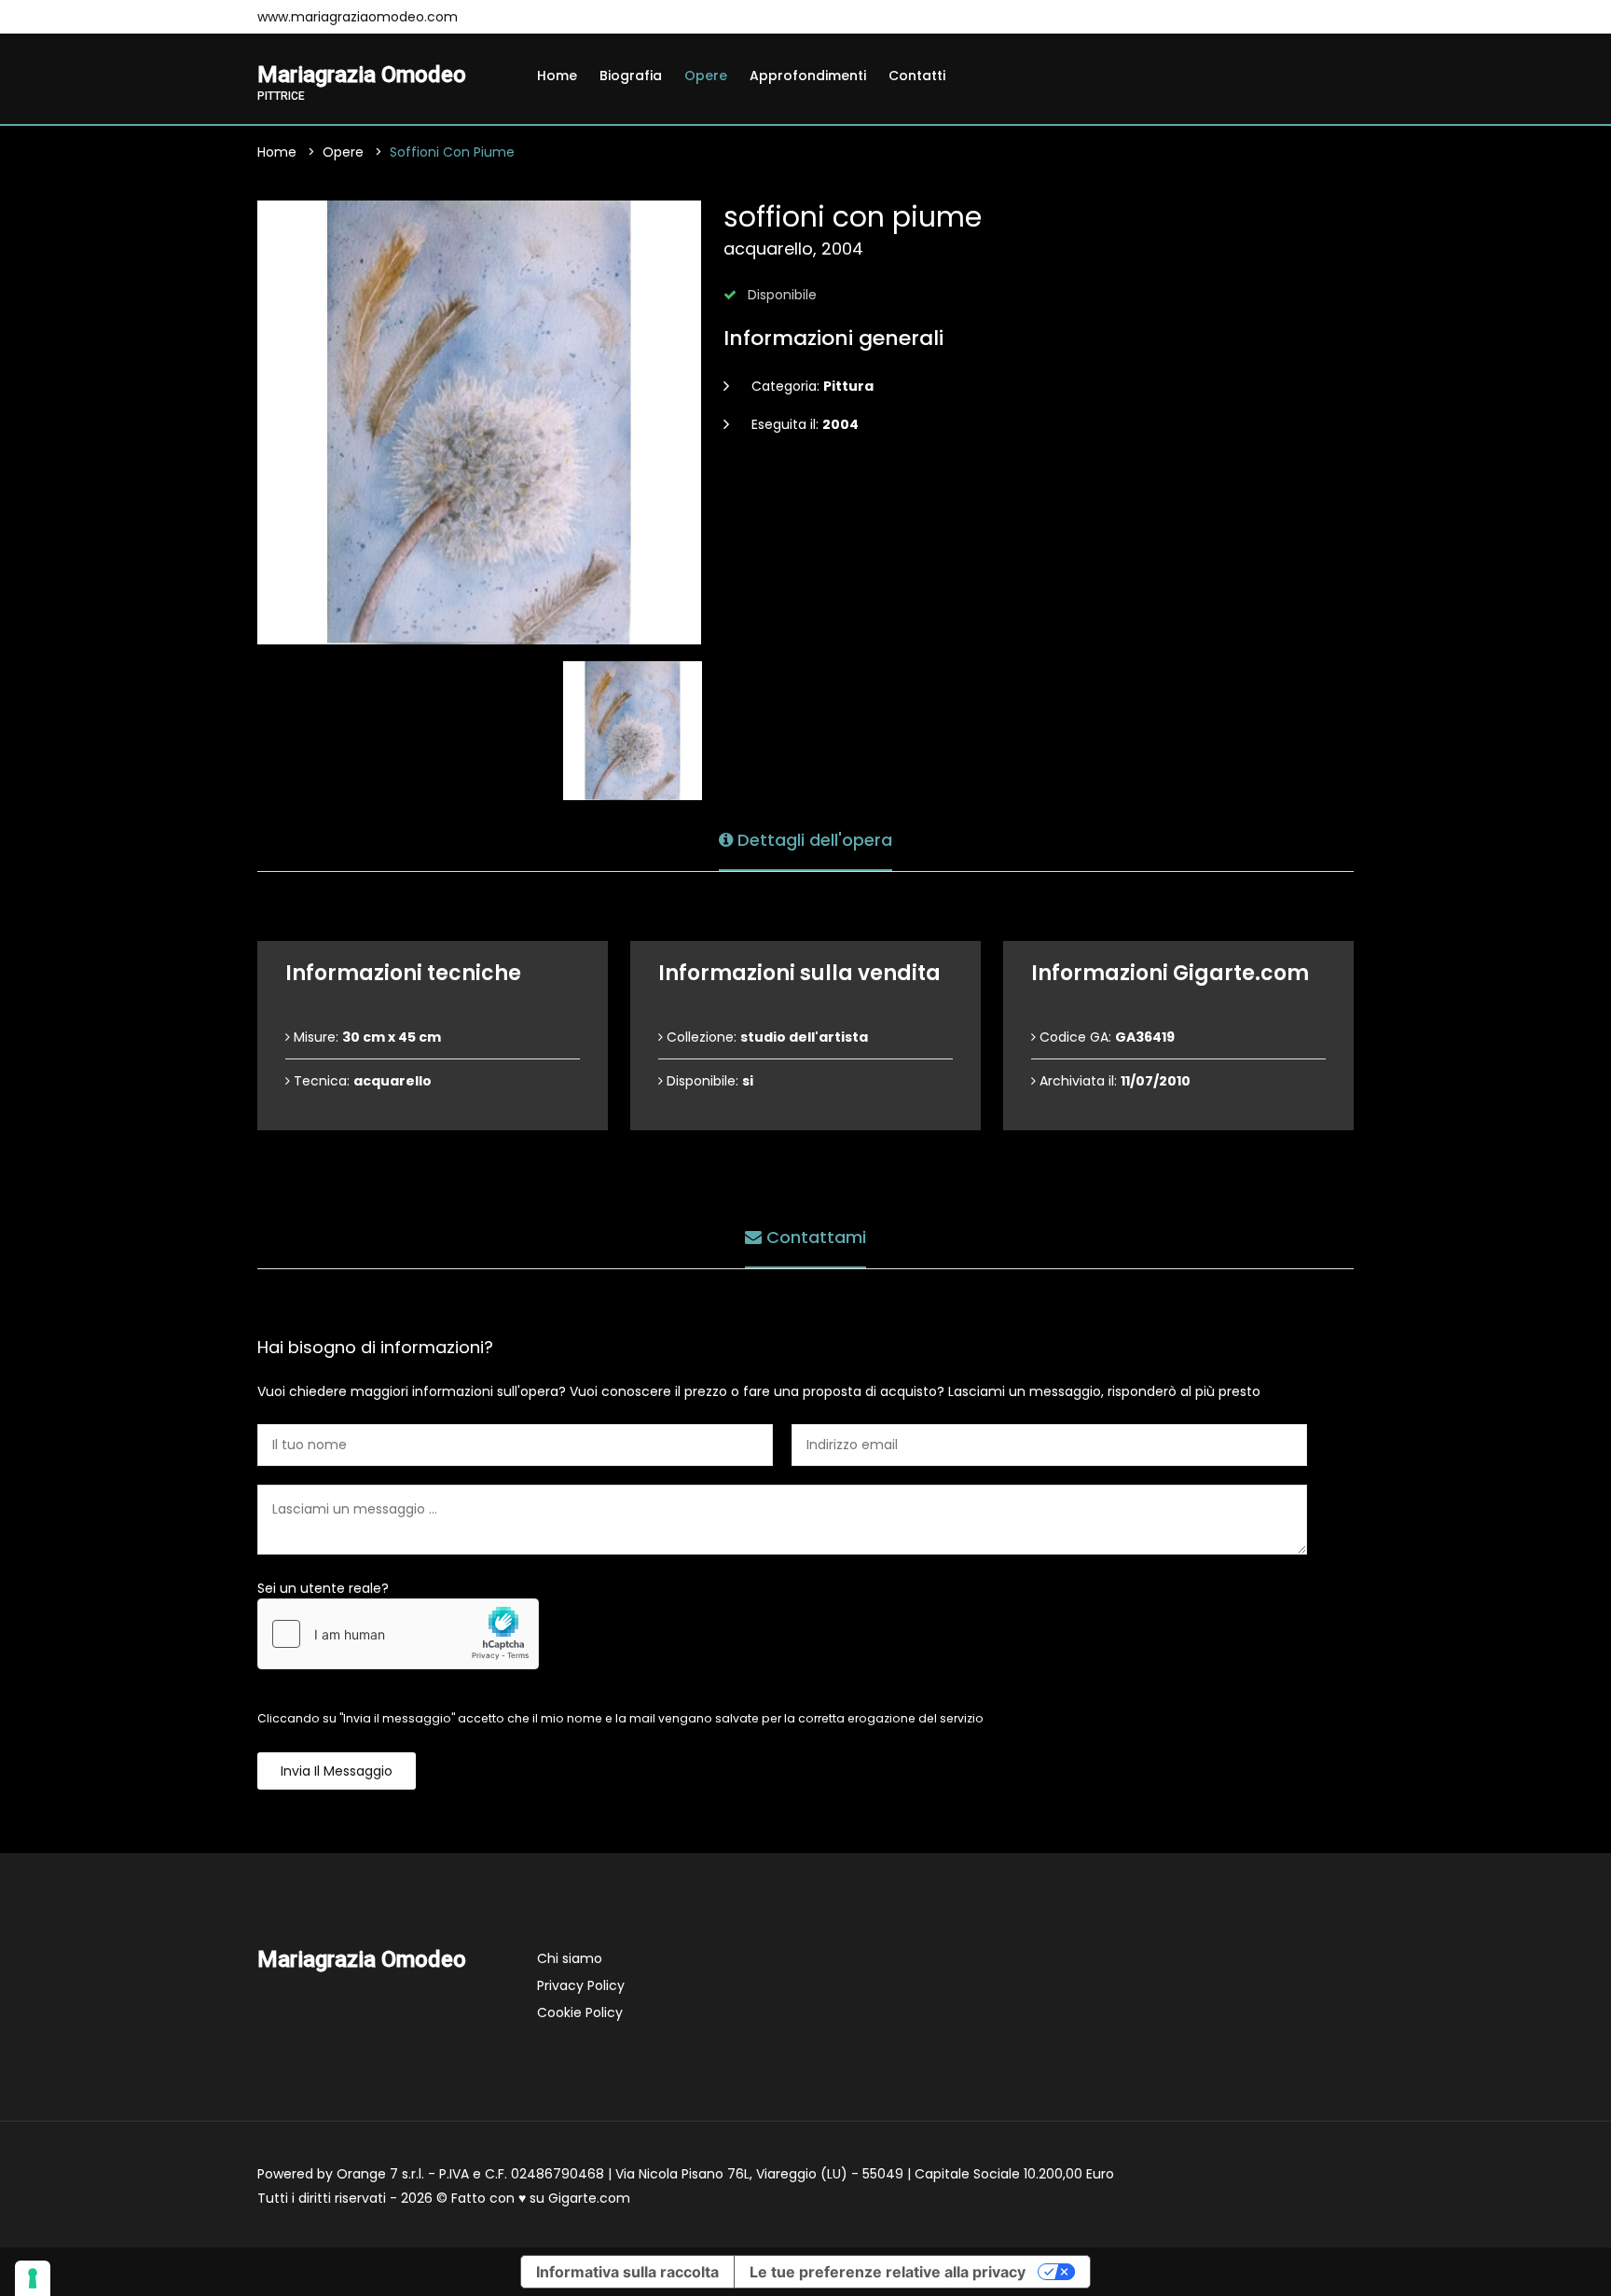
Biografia (631, 76)
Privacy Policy (581, 1985)
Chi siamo (570, 1958)
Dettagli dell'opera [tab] (812, 840)
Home (557, 76)
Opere (706, 76)
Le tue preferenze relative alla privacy (888, 2272)
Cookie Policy (580, 2012)
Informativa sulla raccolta (627, 2272)
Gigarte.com (589, 2198)
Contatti (917, 76)
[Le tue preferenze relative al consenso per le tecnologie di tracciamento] (33, 2278)
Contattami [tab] (814, 1237)
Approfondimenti (808, 76)
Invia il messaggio (337, 1771)
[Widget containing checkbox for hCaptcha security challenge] (398, 1634)
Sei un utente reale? (323, 1588)
